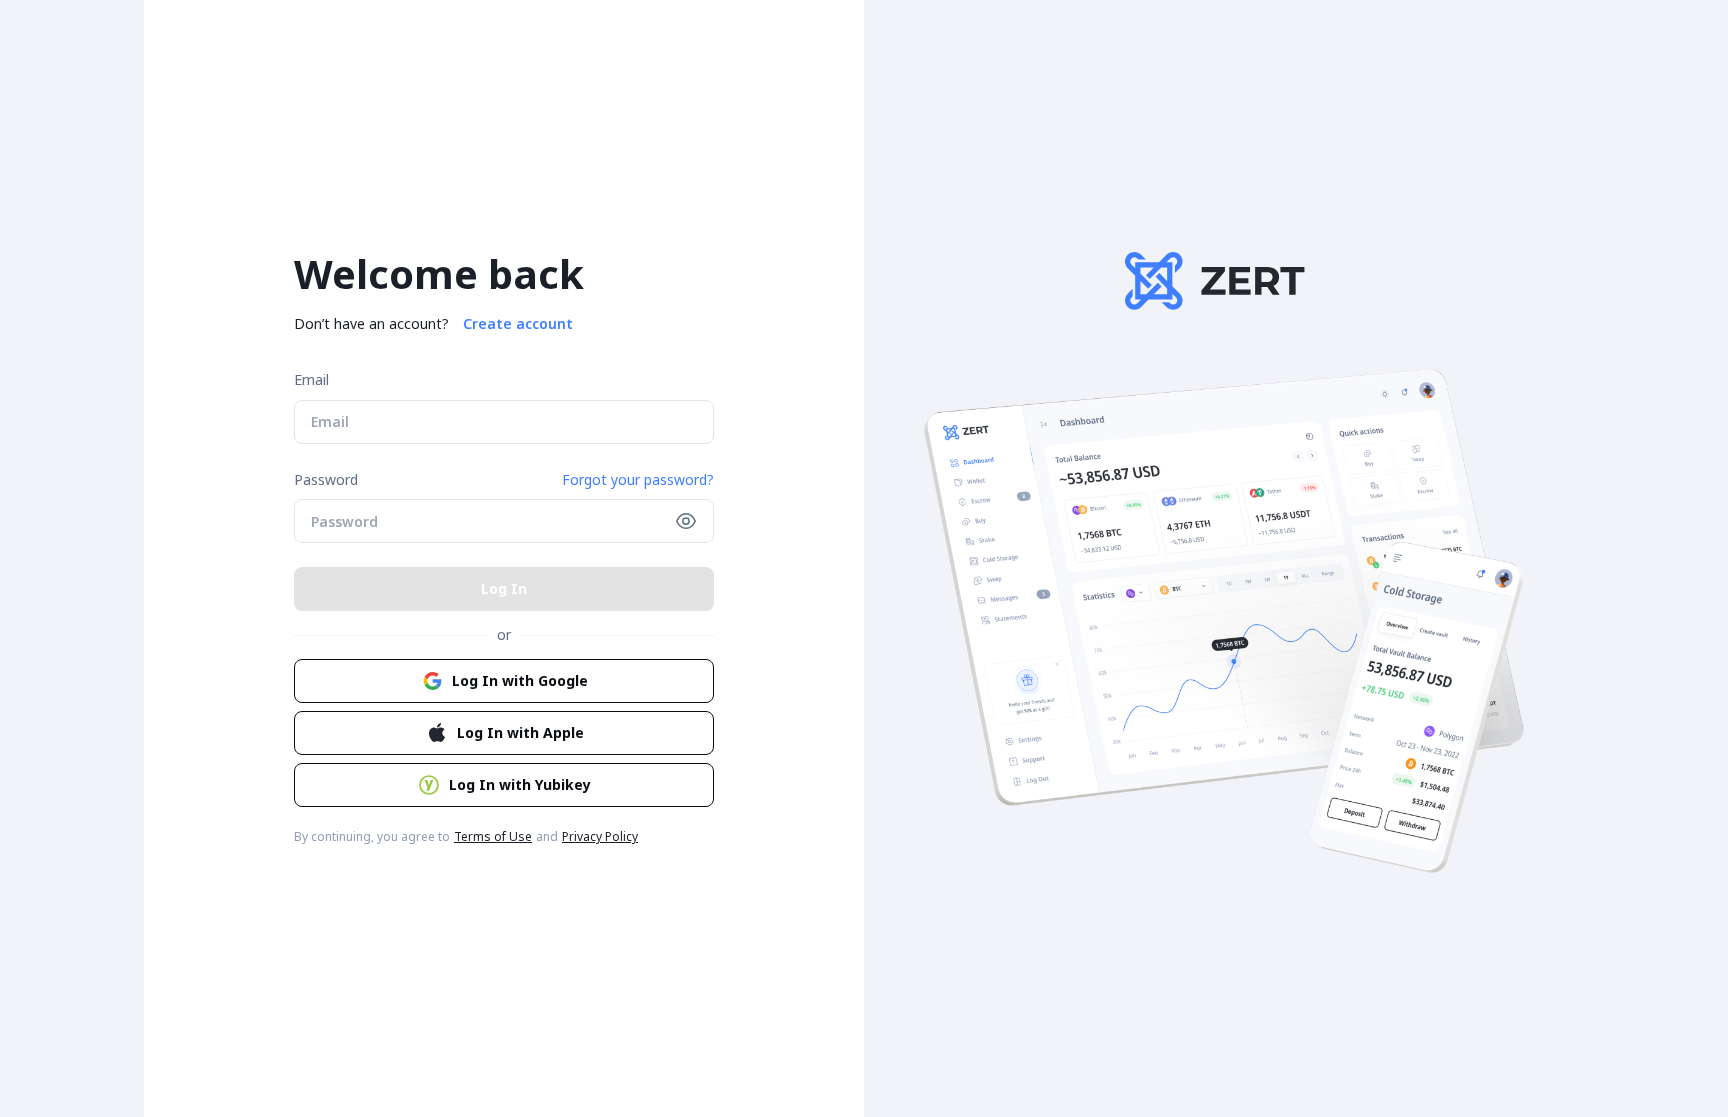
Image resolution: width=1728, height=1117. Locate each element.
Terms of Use (493, 836)
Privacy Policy (600, 836)
